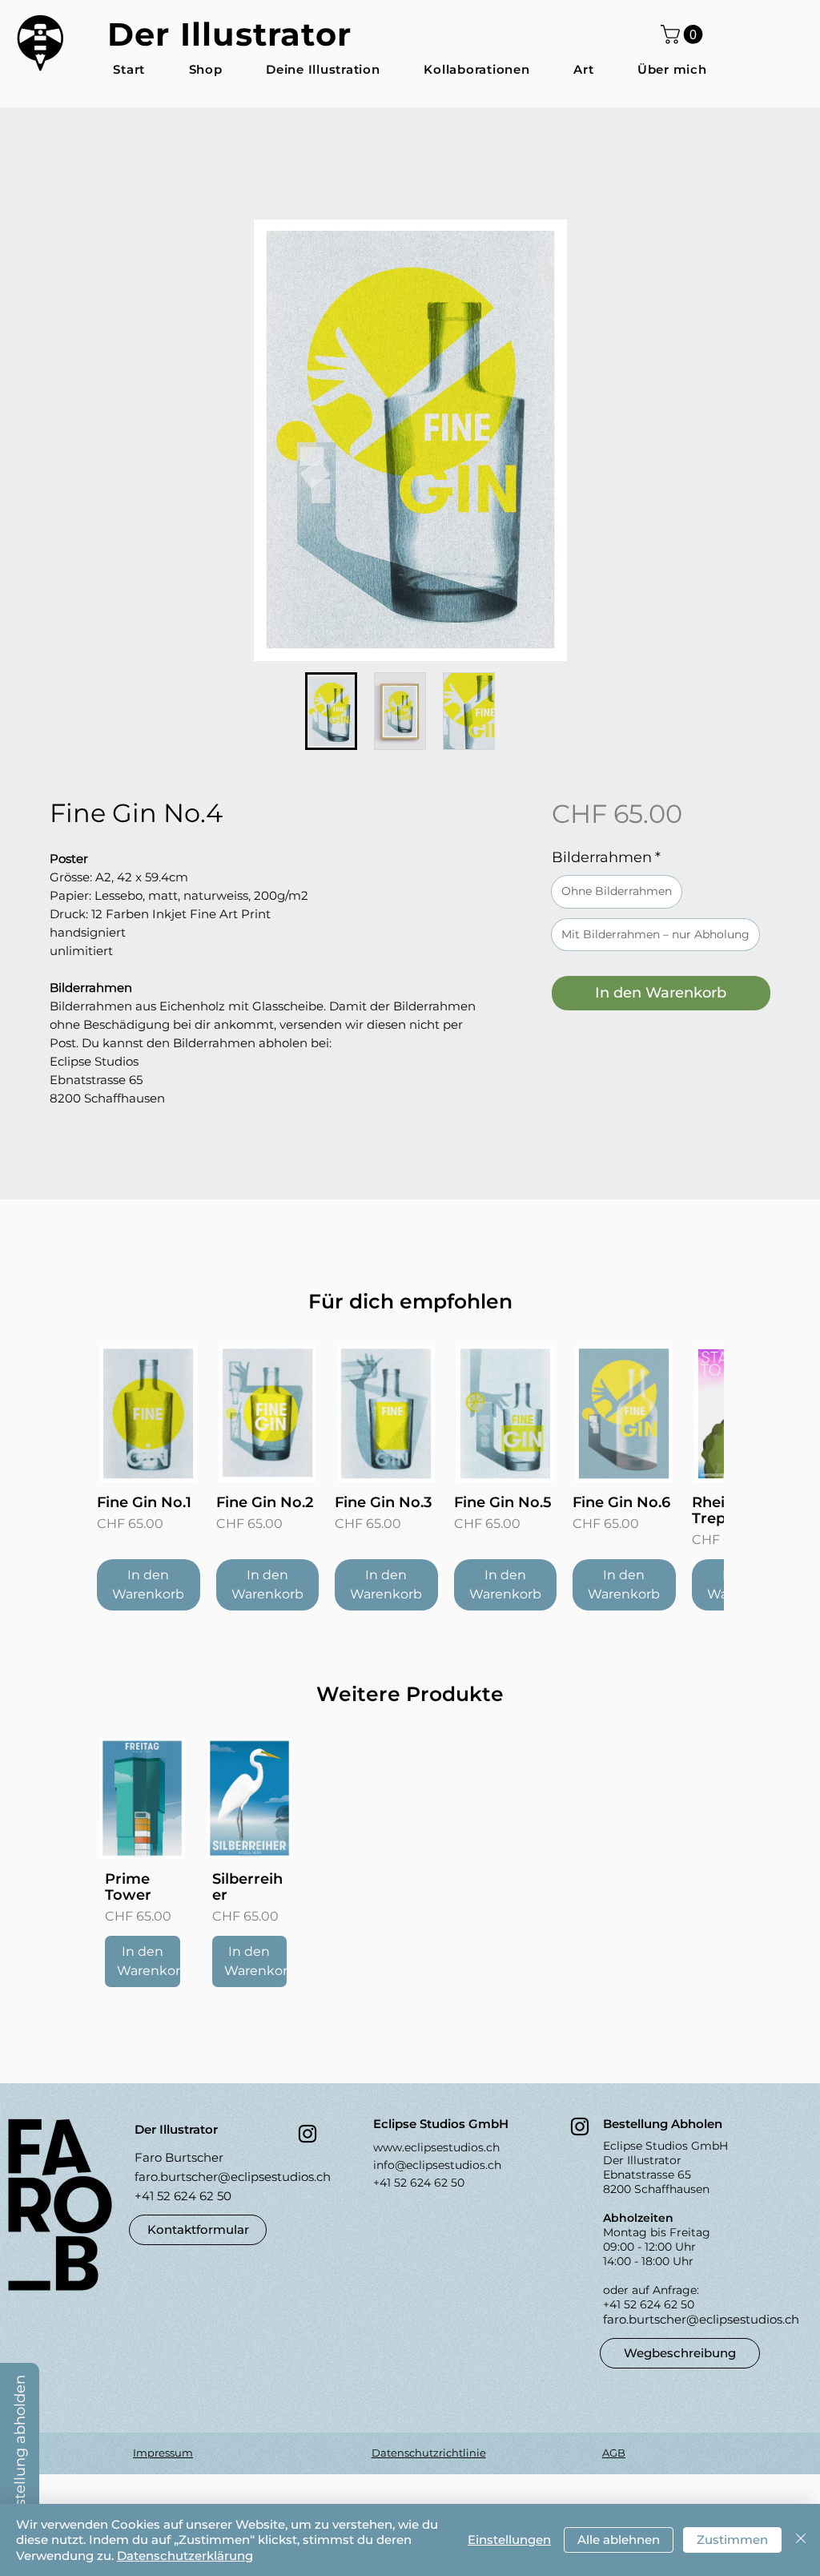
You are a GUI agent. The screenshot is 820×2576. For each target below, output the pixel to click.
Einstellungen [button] (509, 2540)
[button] (684, 34)
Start (65, 165)
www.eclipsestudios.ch (436, 2151)
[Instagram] (307, 2137)
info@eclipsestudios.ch (437, 2168)
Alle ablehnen (619, 2540)
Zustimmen (732, 2540)
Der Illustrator (229, 34)
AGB (614, 2456)
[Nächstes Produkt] (746, 1416)
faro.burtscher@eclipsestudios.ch (233, 2180)
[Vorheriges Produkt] (74, 1416)
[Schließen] (801, 2540)
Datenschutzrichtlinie (429, 2456)
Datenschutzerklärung (185, 2556)
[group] (410, 1481)
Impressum (163, 2456)
